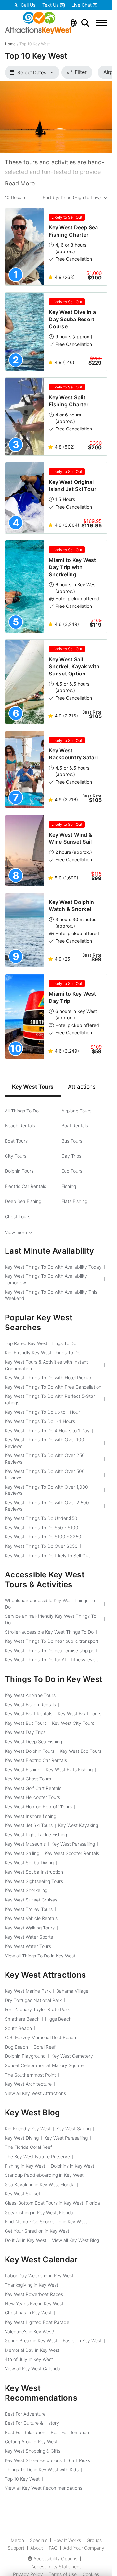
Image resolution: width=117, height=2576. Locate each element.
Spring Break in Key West (31, 2341)
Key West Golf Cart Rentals (33, 1788)
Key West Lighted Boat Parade (37, 2322)
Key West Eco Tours (81, 1751)
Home (10, 44)
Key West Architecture (28, 2084)
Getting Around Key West (31, 2441)
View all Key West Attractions (35, 2093)
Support (16, 2548)
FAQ (53, 2548)
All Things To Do (22, 1111)
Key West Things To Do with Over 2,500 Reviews (47, 1506)
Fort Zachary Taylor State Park (37, 2009)
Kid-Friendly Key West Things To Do (43, 1352)
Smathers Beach (22, 2019)
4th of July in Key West (29, 2359)
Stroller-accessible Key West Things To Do (49, 1632)
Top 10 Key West (22, 2479)
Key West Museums (25, 1844)
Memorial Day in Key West (32, 2350)
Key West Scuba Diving (29, 1863)
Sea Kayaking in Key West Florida (40, 2184)
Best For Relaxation (25, 2432)
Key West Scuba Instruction (34, 1872)
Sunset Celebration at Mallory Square (44, 2065)
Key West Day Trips (25, 1732)
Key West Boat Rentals (29, 1714)
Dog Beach (16, 2047)
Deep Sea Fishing (23, 1201)
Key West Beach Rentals (30, 1704)
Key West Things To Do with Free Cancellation (53, 1387)
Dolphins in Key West (72, 2166)
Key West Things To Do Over (41, 1546)
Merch (17, 2540)
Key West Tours (33, 1087)
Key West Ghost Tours (28, 1779)
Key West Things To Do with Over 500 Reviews (45, 1474)
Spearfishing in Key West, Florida (39, 2212)
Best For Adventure (25, 2414)
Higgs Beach (58, 2019)
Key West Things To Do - (42, 1527)
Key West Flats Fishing (69, 1770)
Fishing (69, 1186)
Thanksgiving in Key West (32, 2285)
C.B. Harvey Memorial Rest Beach (40, 2037)
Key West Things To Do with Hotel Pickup (48, 1377)
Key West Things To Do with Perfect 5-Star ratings (50, 1399)
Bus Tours (72, 1141)
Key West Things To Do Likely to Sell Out (47, 1555)
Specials (39, 2540)
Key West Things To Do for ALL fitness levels (52, 1660)
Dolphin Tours (19, 1171)
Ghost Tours (18, 1216)
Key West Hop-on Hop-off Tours (38, 1807)
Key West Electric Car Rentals (36, 1760)
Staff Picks (79, 2460)
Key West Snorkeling (26, 1890)
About (37, 2548)
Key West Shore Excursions (33, 2460)
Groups (94, 2540)
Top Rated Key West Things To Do (41, 1343)
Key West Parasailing (73, 1844)
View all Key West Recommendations (44, 2488)
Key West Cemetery (72, 2056)
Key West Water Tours (28, 1946)
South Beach (18, 2028)
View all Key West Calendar (33, 2369)
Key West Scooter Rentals (72, 1853)
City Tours (16, 1156)
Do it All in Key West (26, 2240)
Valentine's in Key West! (30, 2331)
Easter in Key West (82, 2341)
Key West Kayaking (78, 1825)
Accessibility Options (55, 2559)
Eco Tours (72, 1171)
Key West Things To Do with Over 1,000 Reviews (46, 1490)
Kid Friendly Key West (28, 2128)
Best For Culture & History (32, 2423)
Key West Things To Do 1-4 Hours (40, 1421)
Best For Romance (70, 2432)
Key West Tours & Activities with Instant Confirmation (46, 1365)
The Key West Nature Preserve (37, 2156)
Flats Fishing (74, 1201)
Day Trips (71, 1156)
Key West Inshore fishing (31, 1816)
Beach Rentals (20, 1126)
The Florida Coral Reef (28, 2147)
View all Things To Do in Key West (40, 1956)
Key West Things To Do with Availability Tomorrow (46, 1279)
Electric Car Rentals (26, 1186)
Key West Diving (22, 2138)
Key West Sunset (23, 2194)
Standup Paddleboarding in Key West (44, 2175)
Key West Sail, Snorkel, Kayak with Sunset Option (74, 666)
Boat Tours (16, 1141)
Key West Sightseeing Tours (34, 1881)
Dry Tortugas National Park (33, 2000)
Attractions (82, 1087)
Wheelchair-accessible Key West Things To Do (50, 1604)
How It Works (67, 2540)
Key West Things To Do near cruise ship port (51, 1650)
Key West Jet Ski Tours (29, 1825)
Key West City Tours (73, 1723)
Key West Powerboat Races (34, 2294)
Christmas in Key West (28, 2313)
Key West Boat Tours (80, 1714)
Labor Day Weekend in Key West (39, 2276)
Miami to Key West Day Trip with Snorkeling (72, 567)
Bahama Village (72, 1991)
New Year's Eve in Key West (34, 2303)
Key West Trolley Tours (29, 1909)
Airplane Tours (76, 1111)
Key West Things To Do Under (41, 1518)
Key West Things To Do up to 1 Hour (42, 1412)
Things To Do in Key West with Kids (42, 2469)
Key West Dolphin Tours (30, 1751)
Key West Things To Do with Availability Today (53, 1267)
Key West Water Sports (29, 1937)
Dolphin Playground (25, 2056)
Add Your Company (84, 2548)
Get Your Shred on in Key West (37, 2231)
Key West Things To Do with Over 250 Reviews (45, 1458)
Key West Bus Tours (26, 1723)
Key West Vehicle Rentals (31, 1918)
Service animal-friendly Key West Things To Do (51, 1619)
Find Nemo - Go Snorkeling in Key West (46, 2222)
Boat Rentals (75, 1126)
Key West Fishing (23, 1770)
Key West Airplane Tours (30, 1695)
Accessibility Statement (56, 2566)
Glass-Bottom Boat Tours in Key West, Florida (52, 2203)
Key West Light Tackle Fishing (36, 1835)
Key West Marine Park (28, 1991)
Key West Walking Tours (30, 1928)
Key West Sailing (22, 1853)
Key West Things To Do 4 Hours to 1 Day (47, 1431)
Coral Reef (45, 2047)
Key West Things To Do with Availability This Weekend (51, 1295)
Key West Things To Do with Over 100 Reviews (45, 1443)
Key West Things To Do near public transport (52, 1641)
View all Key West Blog (76, 2240)
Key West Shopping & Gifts (33, 2451)
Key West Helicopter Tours (32, 1797)
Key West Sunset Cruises (31, 1900)
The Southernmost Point (30, 2075)
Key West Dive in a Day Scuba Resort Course (72, 319)
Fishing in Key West (25, 2166)
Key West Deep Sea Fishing (33, 1742)
